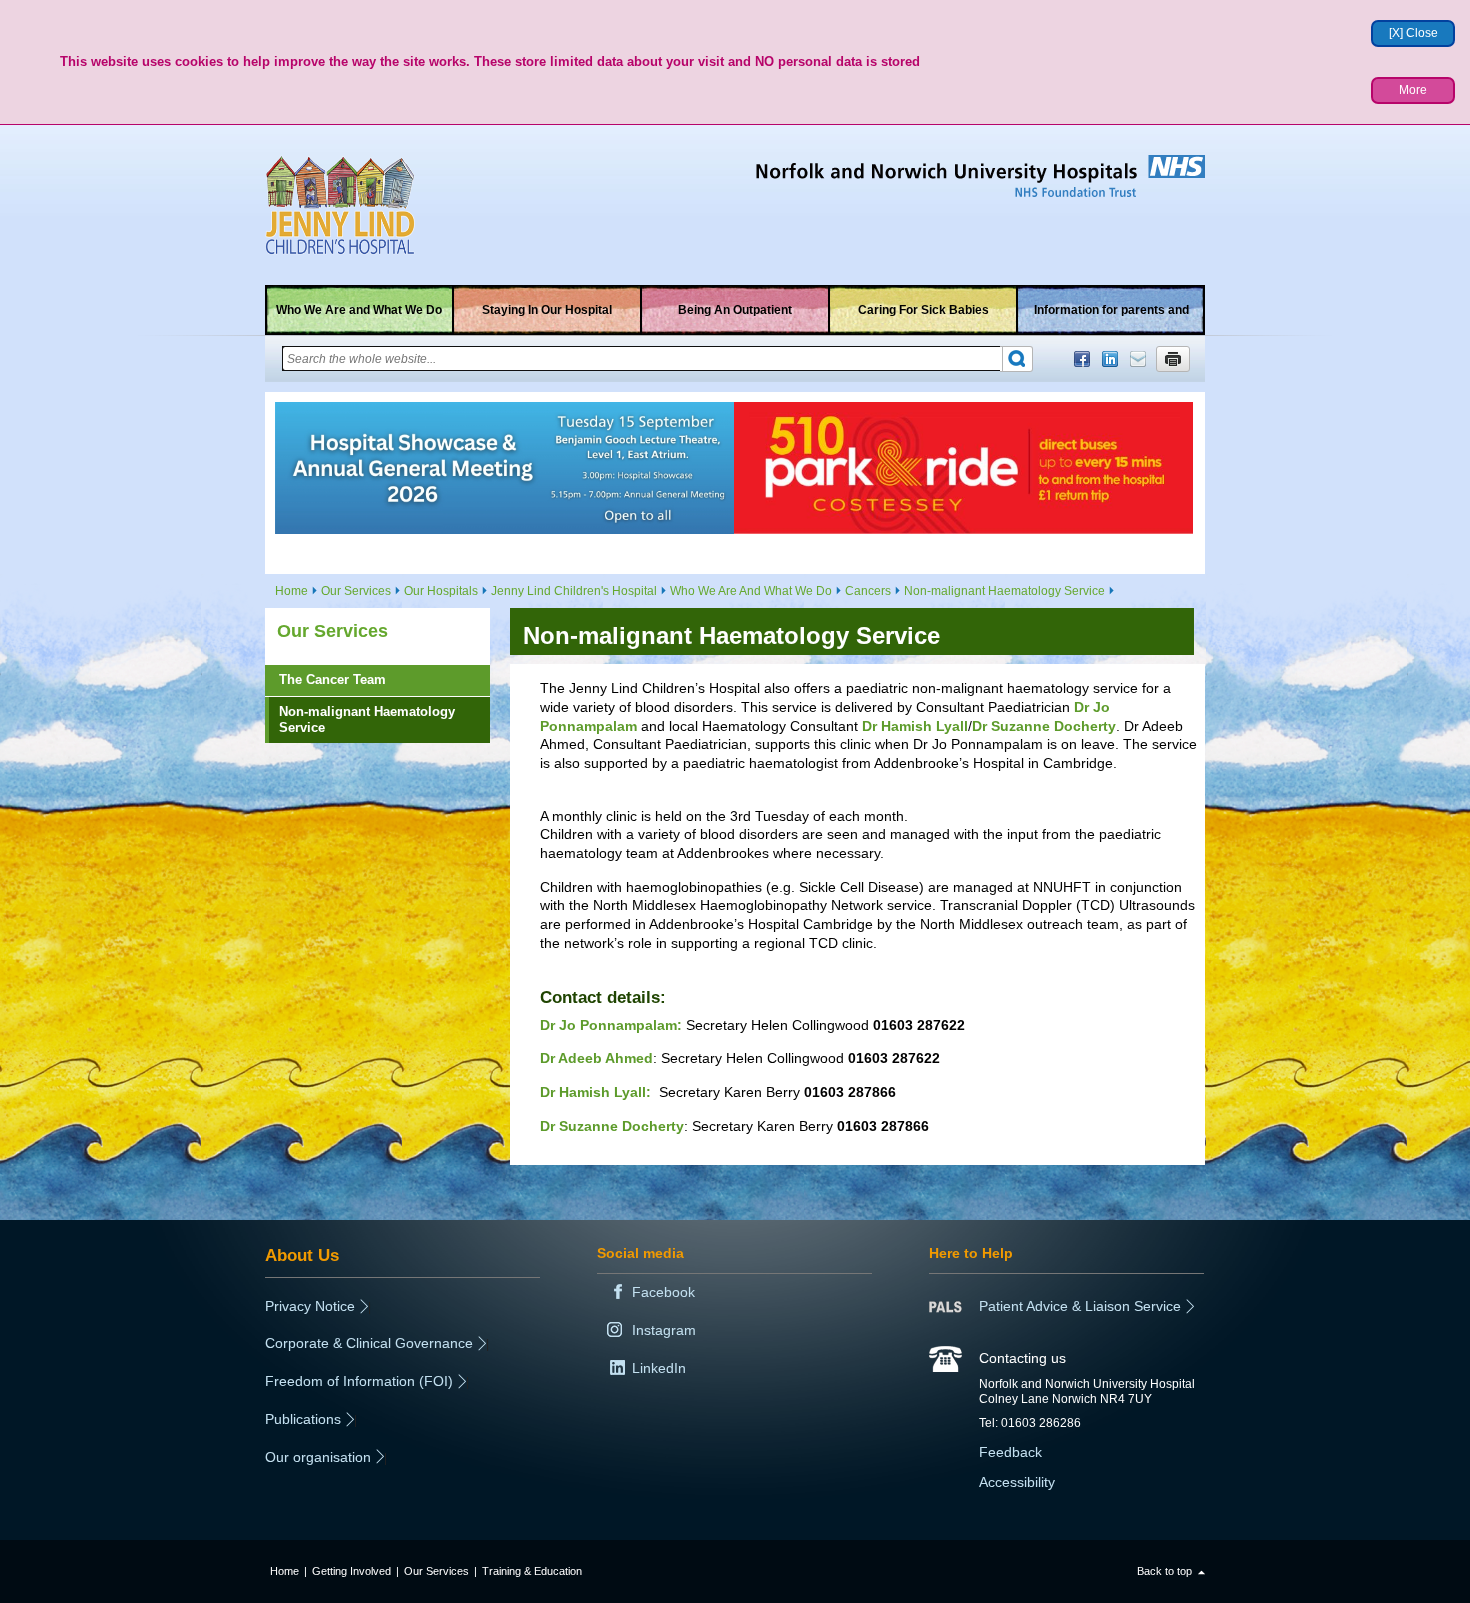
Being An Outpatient (735, 310)
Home (291, 591)
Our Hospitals (441, 591)
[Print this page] (1173, 359)
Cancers (868, 591)
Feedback (1010, 1452)
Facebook (1082, 359)
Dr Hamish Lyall (915, 726)
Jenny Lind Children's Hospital (574, 591)
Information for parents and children (1111, 319)
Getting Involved (351, 1571)
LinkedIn (1110, 359)
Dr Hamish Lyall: (595, 1092)
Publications (303, 1419)
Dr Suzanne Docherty (1044, 726)
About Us (302, 1255)
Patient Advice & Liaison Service (1080, 1306)
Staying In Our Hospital (547, 310)
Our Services (356, 591)
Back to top (1164, 1571)
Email (1138, 359)
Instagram (664, 1330)
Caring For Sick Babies (923, 310)
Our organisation (318, 1457)
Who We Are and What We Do (359, 310)
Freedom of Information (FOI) (359, 1381)
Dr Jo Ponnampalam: (611, 1025)
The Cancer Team (332, 679)
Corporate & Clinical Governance (369, 1343)
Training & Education (532, 1571)
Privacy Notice (310, 1306)
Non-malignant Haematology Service (1004, 591)
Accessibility (1017, 1482)
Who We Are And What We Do (751, 591)
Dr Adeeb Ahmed (596, 1058)
